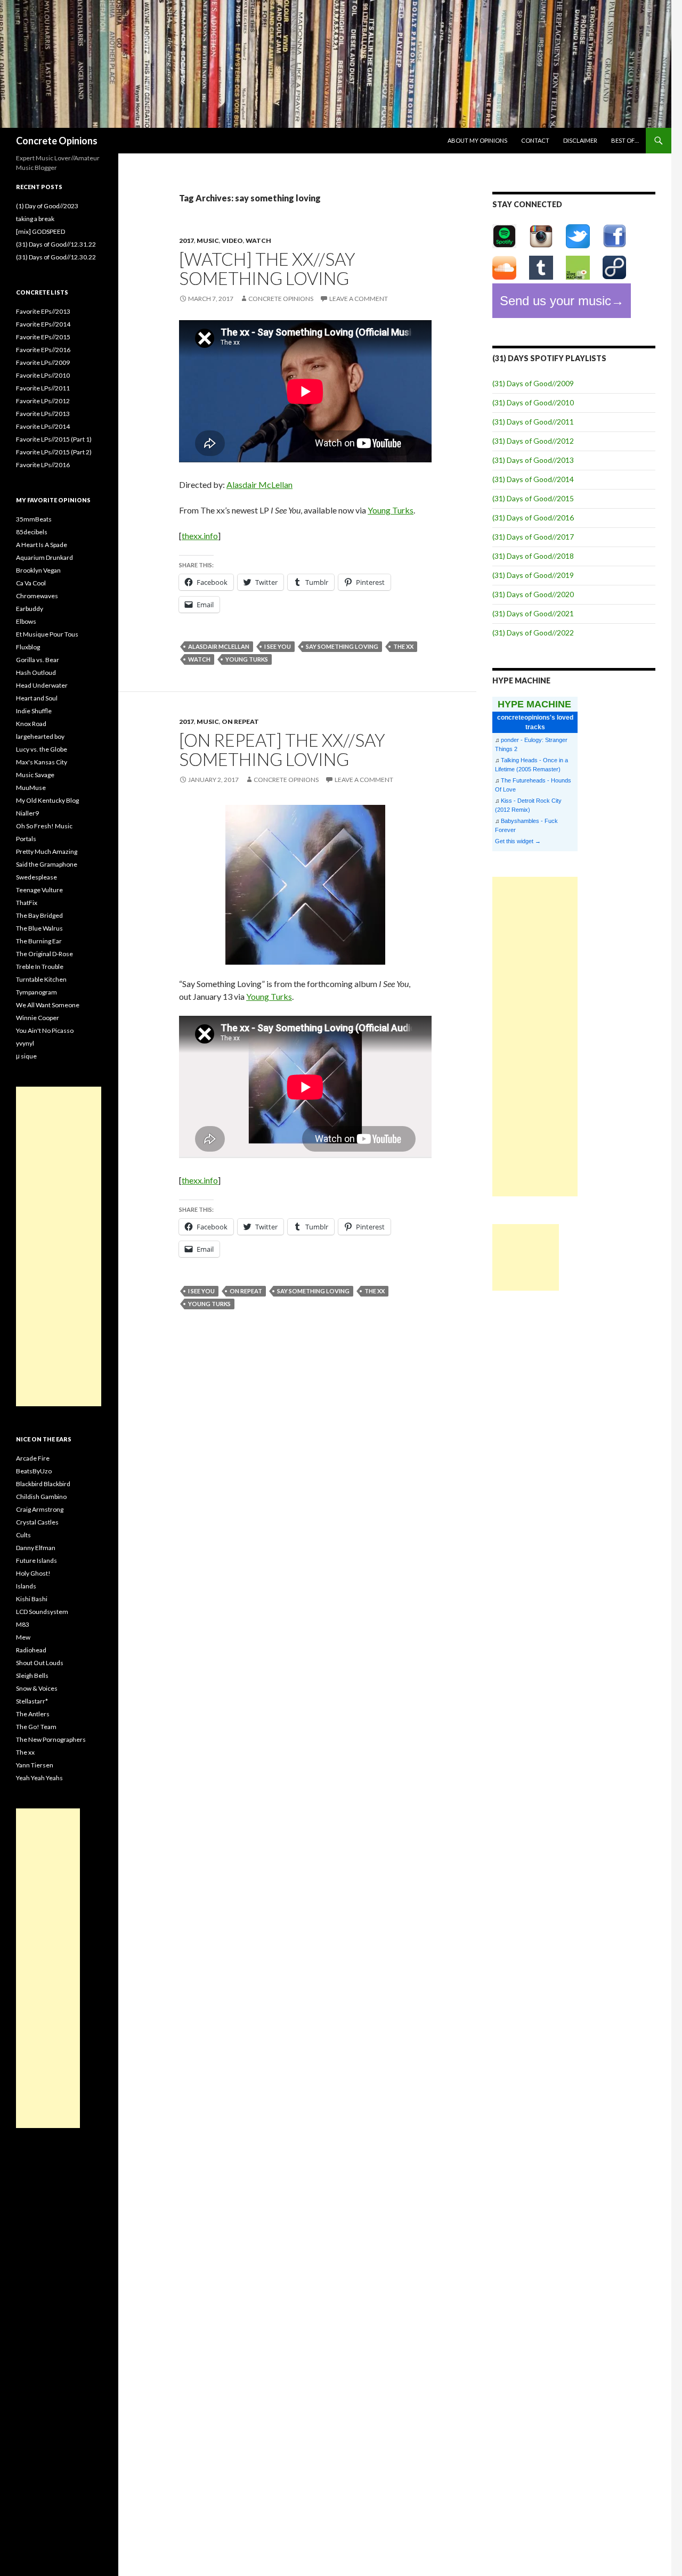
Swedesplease (36, 877)
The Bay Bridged (39, 915)
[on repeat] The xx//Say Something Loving (282, 749)
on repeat (240, 722)
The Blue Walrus (39, 928)
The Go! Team (36, 1727)
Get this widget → (518, 841)
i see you (278, 646)
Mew (23, 1637)
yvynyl (25, 1043)
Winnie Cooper (38, 1018)
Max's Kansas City (42, 762)
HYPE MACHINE (534, 704)
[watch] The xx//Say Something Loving (267, 268)
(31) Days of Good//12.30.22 (56, 257)
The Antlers (33, 1714)
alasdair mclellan (219, 646)
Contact (535, 140)
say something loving (342, 646)
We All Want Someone (48, 1005)
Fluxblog (28, 647)
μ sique (26, 1056)
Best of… (625, 140)
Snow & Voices (37, 1688)
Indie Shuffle (34, 711)
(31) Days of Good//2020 (533, 594)
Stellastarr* (32, 1701)
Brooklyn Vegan (38, 570)
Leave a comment (359, 299)
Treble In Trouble (40, 967)
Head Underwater (42, 685)
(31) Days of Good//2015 (533, 498)
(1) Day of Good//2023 (47, 206)
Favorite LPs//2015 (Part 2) (54, 452)
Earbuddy (30, 609)
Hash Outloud (36, 672)
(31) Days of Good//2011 (533, 422)
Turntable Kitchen (41, 979)
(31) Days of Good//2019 (533, 575)
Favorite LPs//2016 (43, 465)
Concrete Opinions (57, 141)
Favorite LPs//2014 (43, 426)
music (208, 241)
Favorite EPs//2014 (43, 324)
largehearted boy (40, 736)
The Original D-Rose (44, 954)
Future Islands (36, 1560)
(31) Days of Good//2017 (533, 537)
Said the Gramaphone (47, 864)
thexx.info (200, 536)
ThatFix (27, 903)
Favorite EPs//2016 (43, 350)
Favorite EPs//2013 (43, 311)
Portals (26, 839)
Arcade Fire (33, 1458)
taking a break (35, 219)
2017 (186, 241)
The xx (25, 1752)
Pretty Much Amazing (47, 851)
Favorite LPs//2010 (43, 375)
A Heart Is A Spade (42, 545)
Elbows (26, 621)
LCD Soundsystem (42, 1612)
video (232, 241)
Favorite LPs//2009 (43, 362)
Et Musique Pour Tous (47, 634)
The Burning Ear (39, 941)
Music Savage (35, 775)
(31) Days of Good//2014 (533, 479)
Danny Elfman (36, 1548)
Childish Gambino (41, 1497)
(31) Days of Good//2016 (533, 517)
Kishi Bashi (32, 1599)
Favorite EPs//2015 (43, 337)
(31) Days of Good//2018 (533, 556)
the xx (403, 646)
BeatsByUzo (34, 1471)
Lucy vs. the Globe (42, 749)
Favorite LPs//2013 (43, 414)
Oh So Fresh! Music (44, 826)
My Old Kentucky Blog (47, 800)
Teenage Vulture (39, 890)
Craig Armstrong (40, 1509)
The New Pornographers (51, 1739)
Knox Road (31, 724)
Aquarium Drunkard (44, 557)
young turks (247, 659)
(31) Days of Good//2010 (533, 402)
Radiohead (31, 1650)
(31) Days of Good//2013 (533, 460)
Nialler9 (27, 813)
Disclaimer (580, 140)
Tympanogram (36, 992)
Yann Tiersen (35, 1765)
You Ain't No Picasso (45, 1030)
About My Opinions (477, 140)
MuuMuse (31, 788)
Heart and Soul (37, 698)
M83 (23, 1624)
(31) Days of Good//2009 (533, 383)
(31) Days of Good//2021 (533, 613)
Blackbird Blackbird (43, 1484)
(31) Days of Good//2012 (533, 441)
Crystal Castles (37, 1522)
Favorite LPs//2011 (43, 388)
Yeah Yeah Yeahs (39, 1778)
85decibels (32, 532)
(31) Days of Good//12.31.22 (56, 244)
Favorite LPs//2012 (43, 401)
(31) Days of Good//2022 (533, 633)
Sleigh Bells (32, 1676)
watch (258, 241)
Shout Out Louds (40, 1663)
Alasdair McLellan (259, 484)
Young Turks (391, 510)
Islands (26, 1586)
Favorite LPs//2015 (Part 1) (54, 439)
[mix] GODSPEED (40, 231)
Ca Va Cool (31, 583)
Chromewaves (37, 596)
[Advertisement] (535, 1037)
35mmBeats (34, 519)
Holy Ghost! (33, 1573)
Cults (23, 1535)
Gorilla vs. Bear (38, 660)
